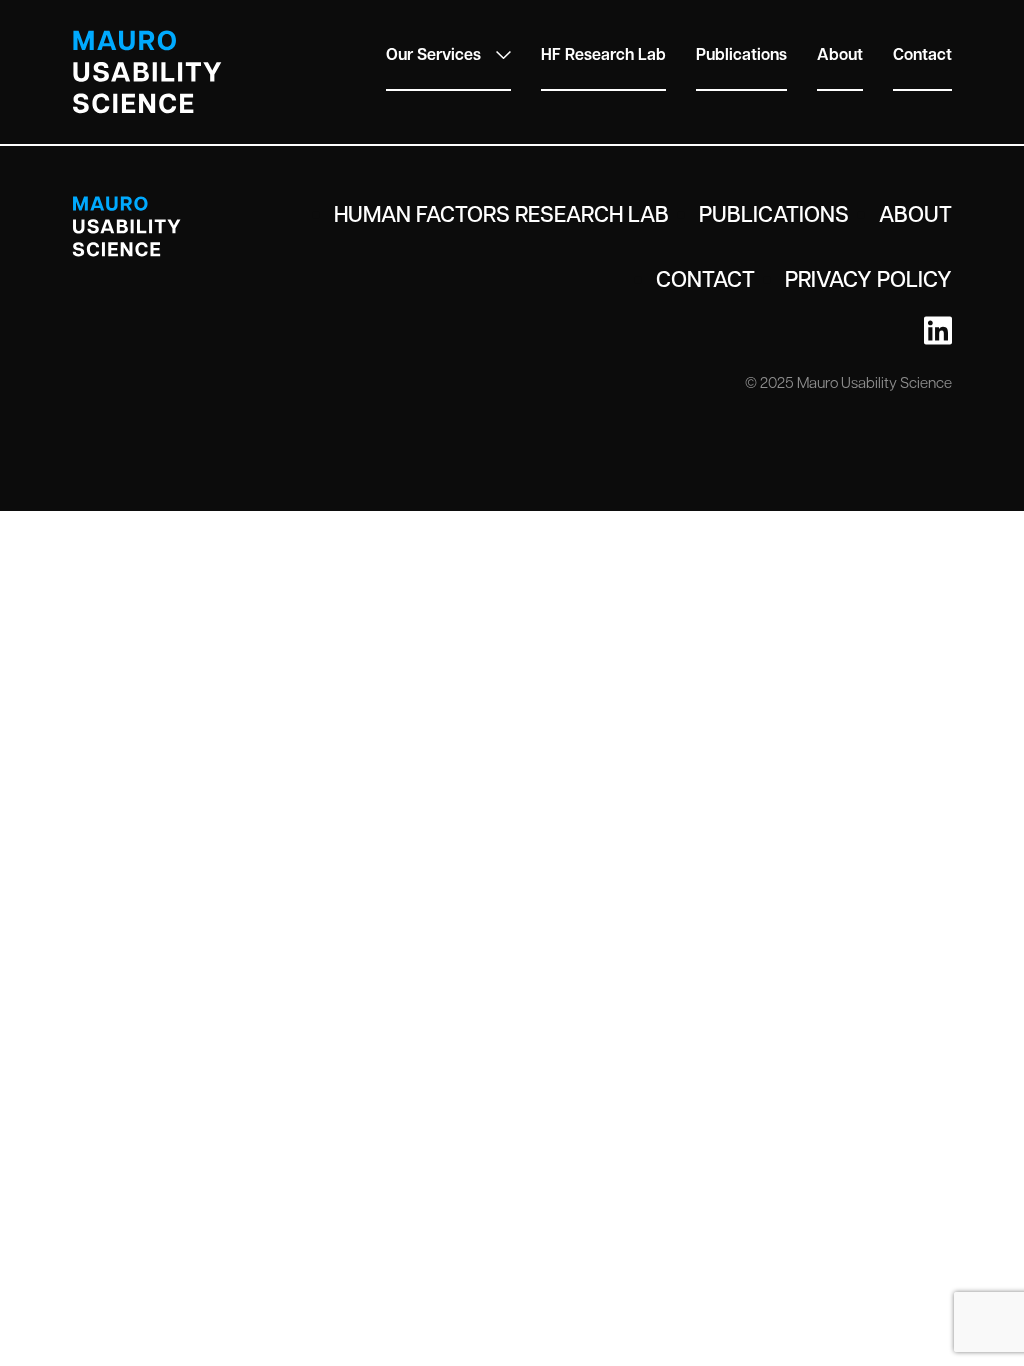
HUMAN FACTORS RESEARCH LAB (501, 213)
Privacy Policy (868, 278)
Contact (922, 54)
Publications (741, 54)
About (840, 54)
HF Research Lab (603, 54)
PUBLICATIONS (774, 213)
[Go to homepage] (147, 72)
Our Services (433, 54)
